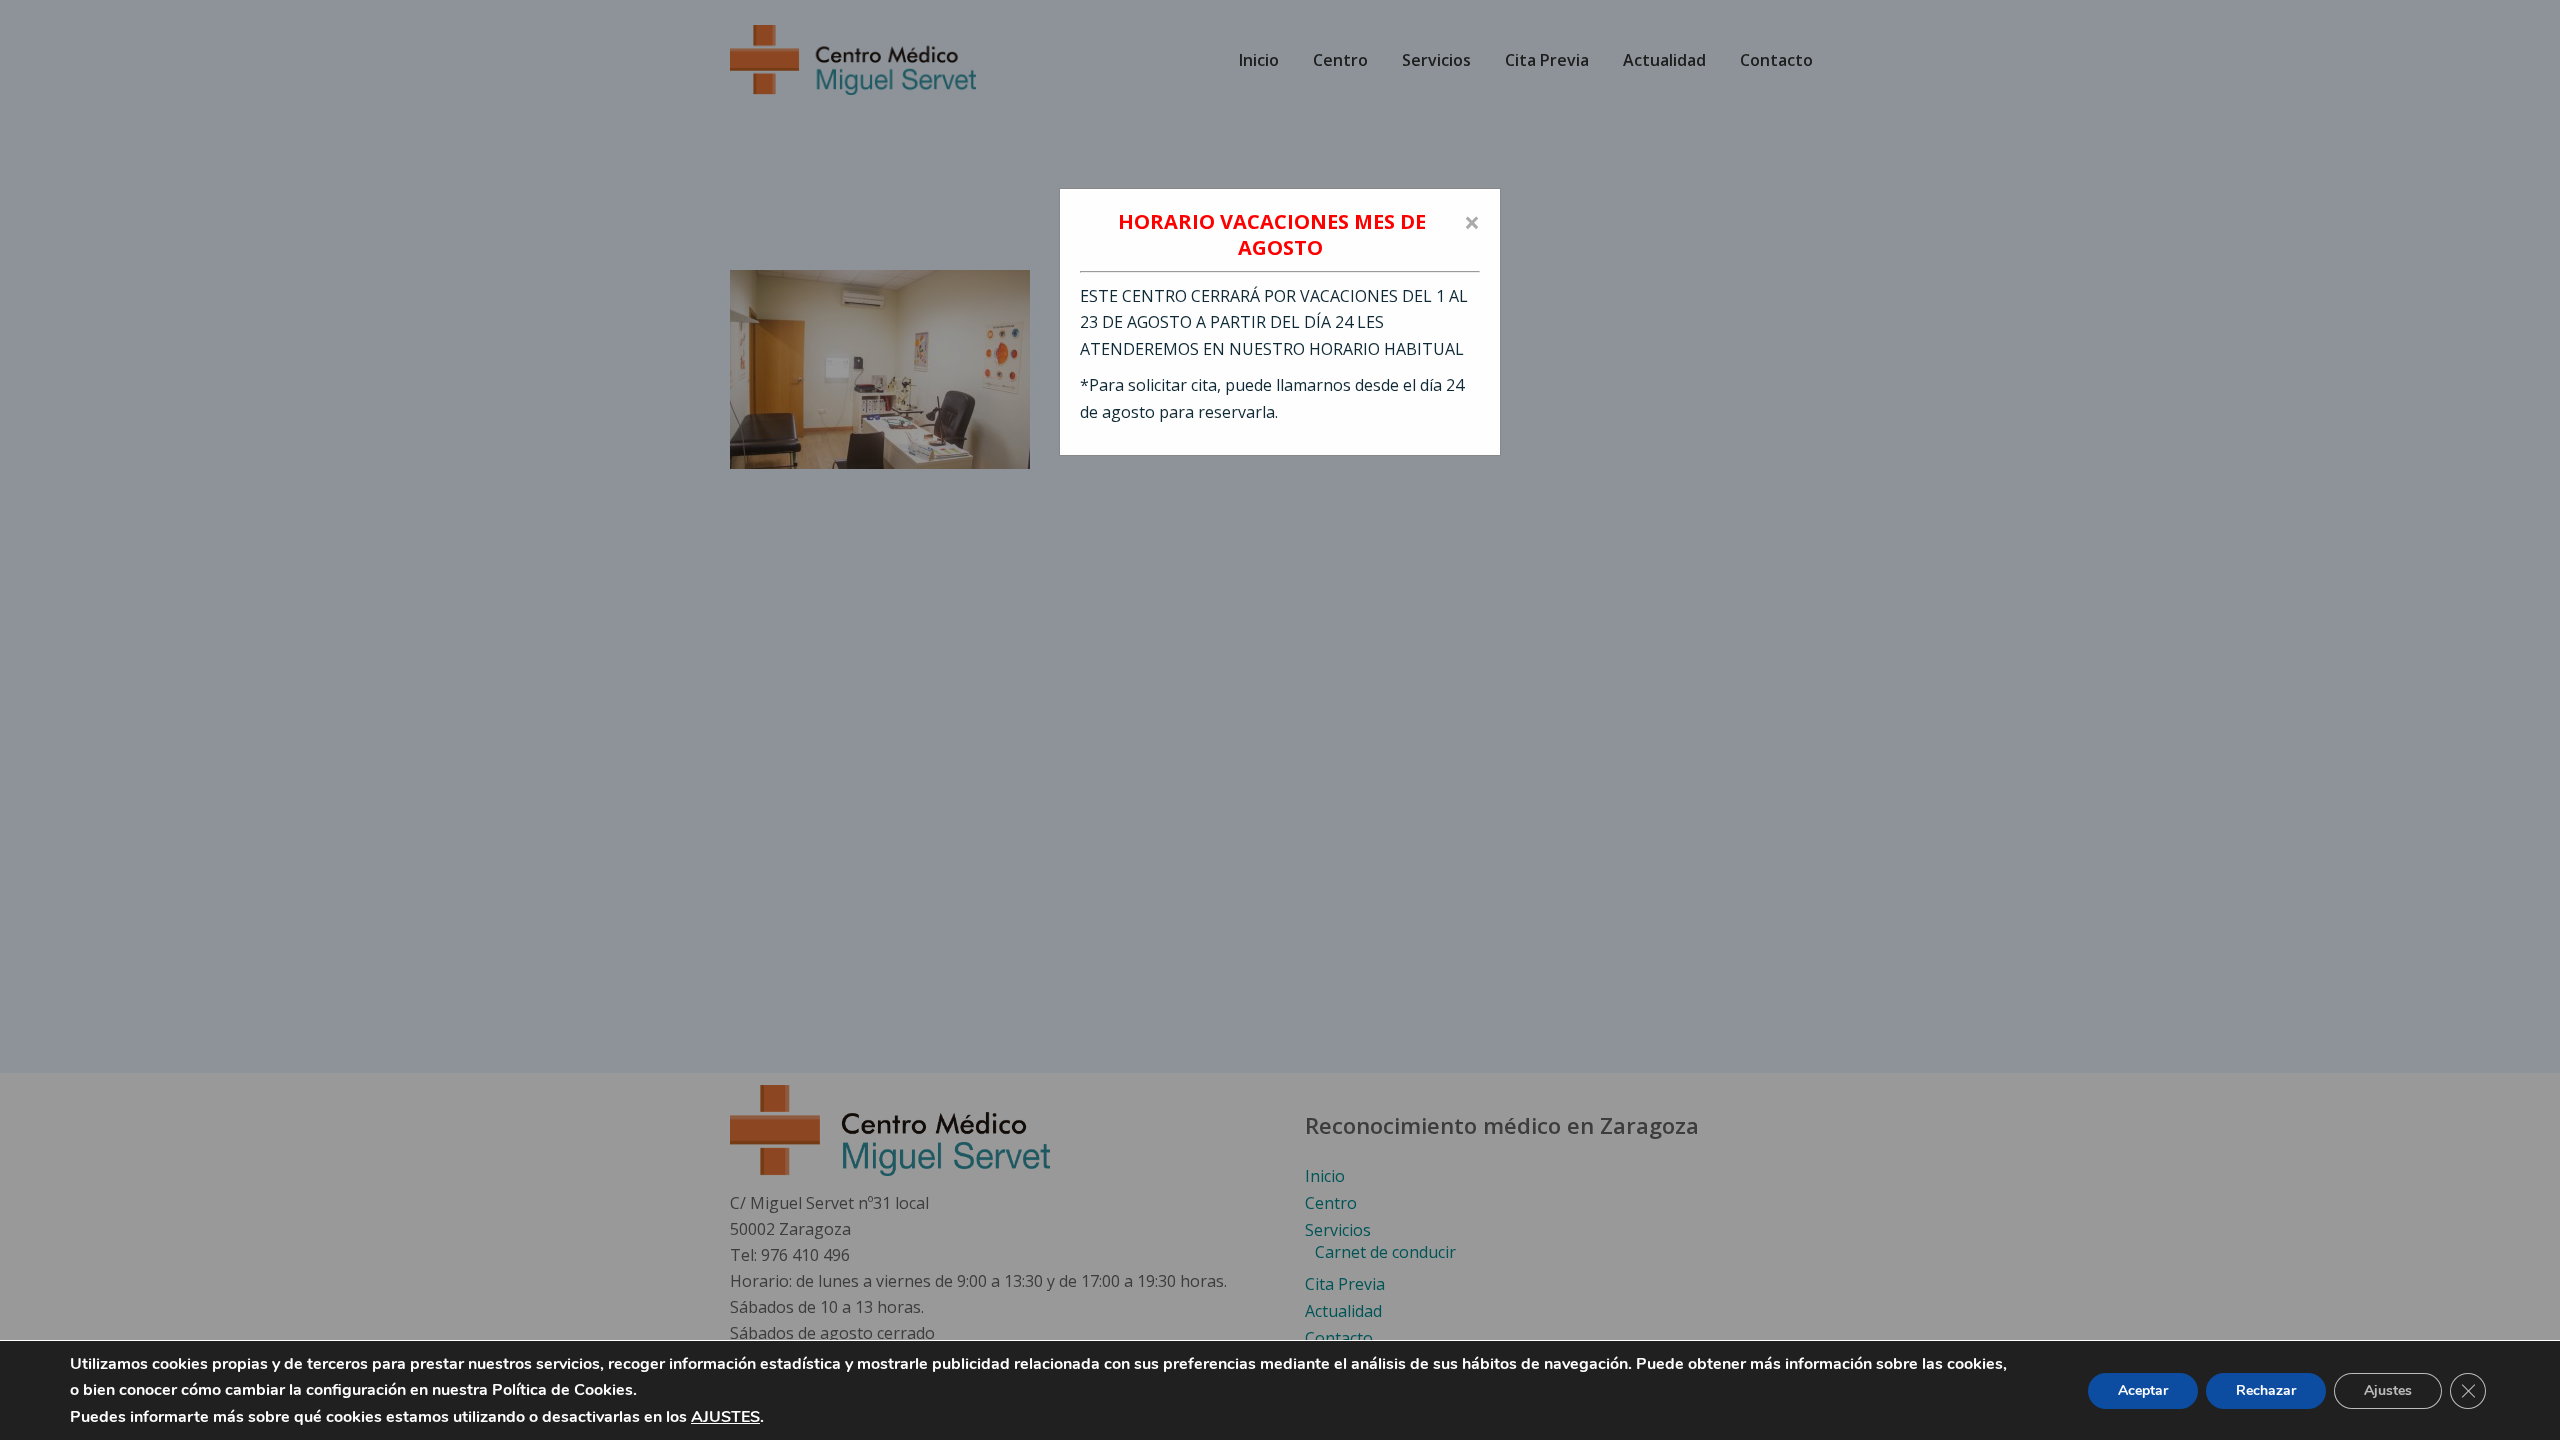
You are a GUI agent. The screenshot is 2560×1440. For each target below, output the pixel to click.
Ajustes (2388, 1389)
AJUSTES (725, 1417)
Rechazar (2266, 1389)
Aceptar (2143, 1389)
